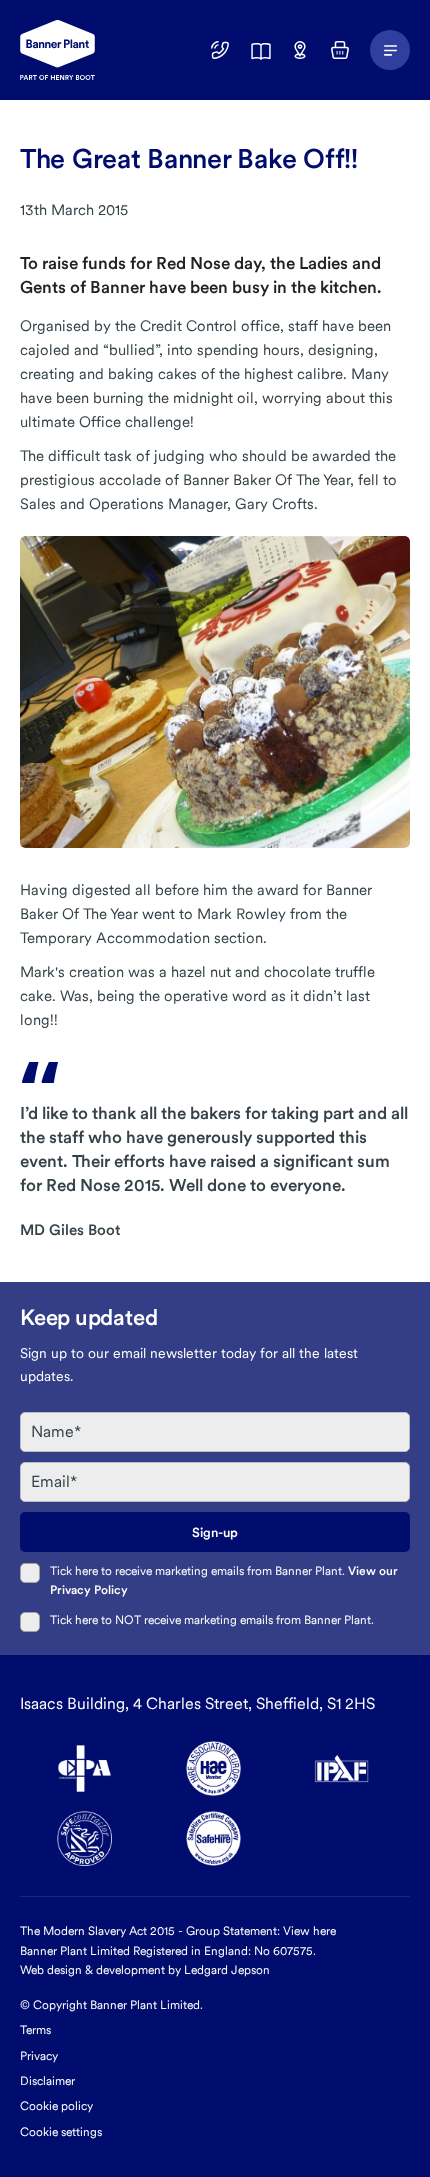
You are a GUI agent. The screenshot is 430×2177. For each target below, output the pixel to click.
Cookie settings (61, 2132)
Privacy (39, 2056)
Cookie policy (56, 2106)
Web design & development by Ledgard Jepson (145, 1970)
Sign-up (215, 1532)
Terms (35, 2030)
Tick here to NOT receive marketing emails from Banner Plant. (212, 1620)
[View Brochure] (260, 50)
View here (309, 1931)
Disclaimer (47, 2081)
